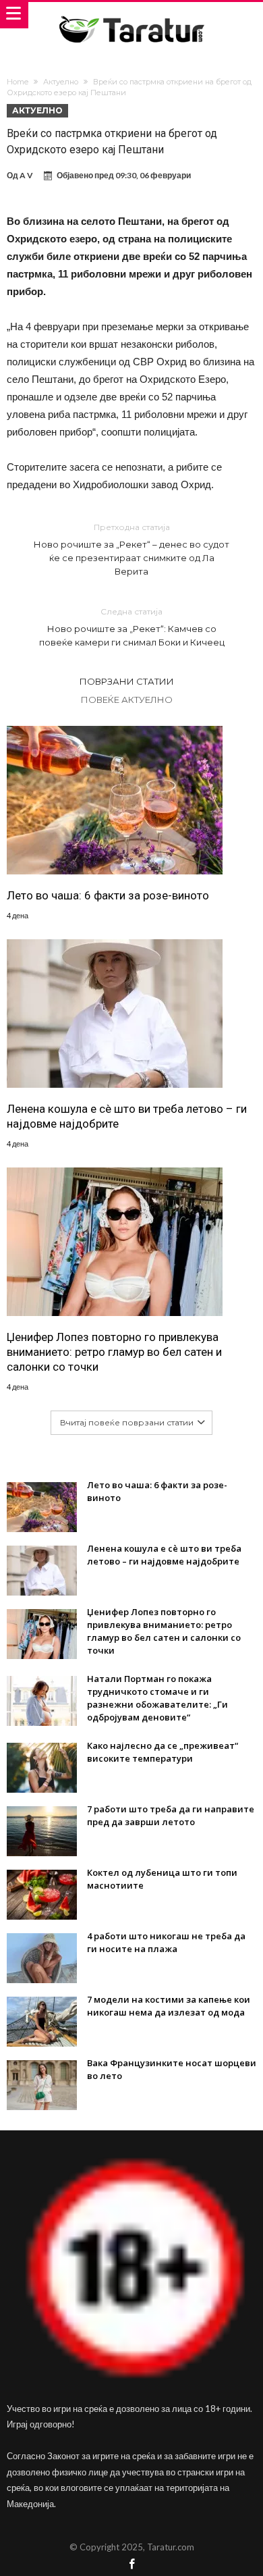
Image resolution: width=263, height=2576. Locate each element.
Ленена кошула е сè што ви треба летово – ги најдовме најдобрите (127, 1116)
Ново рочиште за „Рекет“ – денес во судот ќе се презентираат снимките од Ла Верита (131, 549)
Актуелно (61, 82)
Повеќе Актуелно (127, 700)
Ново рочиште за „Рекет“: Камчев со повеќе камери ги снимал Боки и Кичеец (132, 627)
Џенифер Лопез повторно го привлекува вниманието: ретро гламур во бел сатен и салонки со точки (114, 1352)
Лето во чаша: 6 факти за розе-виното (108, 895)
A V (26, 175)
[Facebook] (131, 2565)
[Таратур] (131, 15)
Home (18, 82)
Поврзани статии (127, 681)
